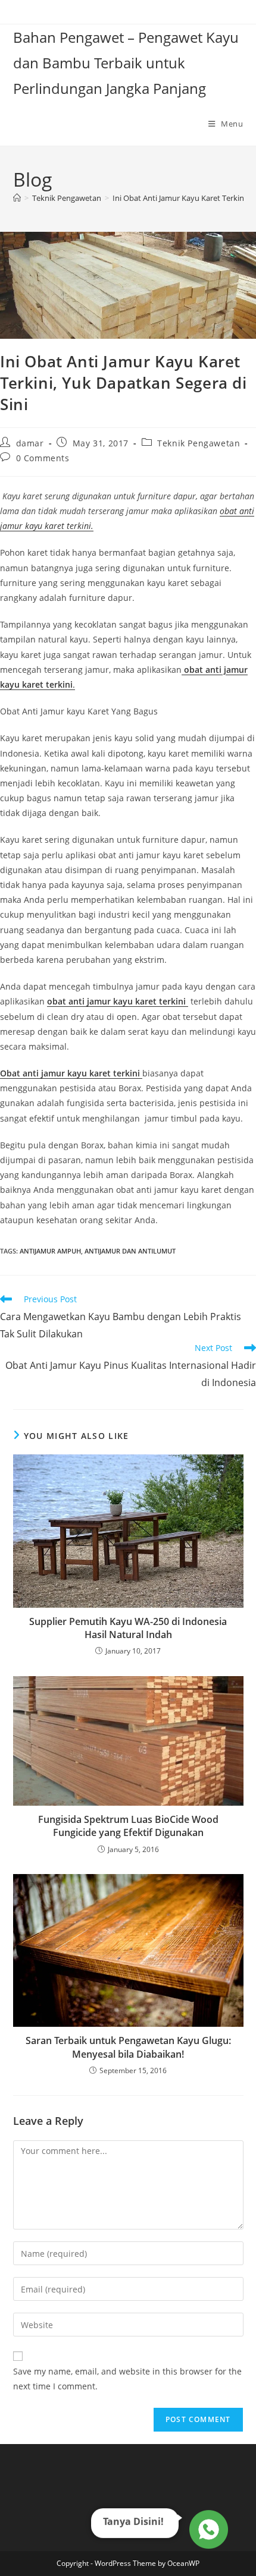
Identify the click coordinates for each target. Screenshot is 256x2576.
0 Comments (43, 458)
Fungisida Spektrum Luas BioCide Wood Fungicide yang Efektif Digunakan (128, 1826)
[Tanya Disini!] (207, 2531)
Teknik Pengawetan (199, 443)
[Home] (17, 198)
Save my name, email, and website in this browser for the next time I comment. (127, 2379)
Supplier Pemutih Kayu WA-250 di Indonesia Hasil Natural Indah (128, 1628)
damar (30, 443)
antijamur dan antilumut (130, 1251)
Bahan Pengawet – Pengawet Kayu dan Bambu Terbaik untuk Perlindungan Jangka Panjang (126, 63)
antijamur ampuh (50, 1251)
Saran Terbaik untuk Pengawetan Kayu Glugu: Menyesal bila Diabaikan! (128, 2047)
